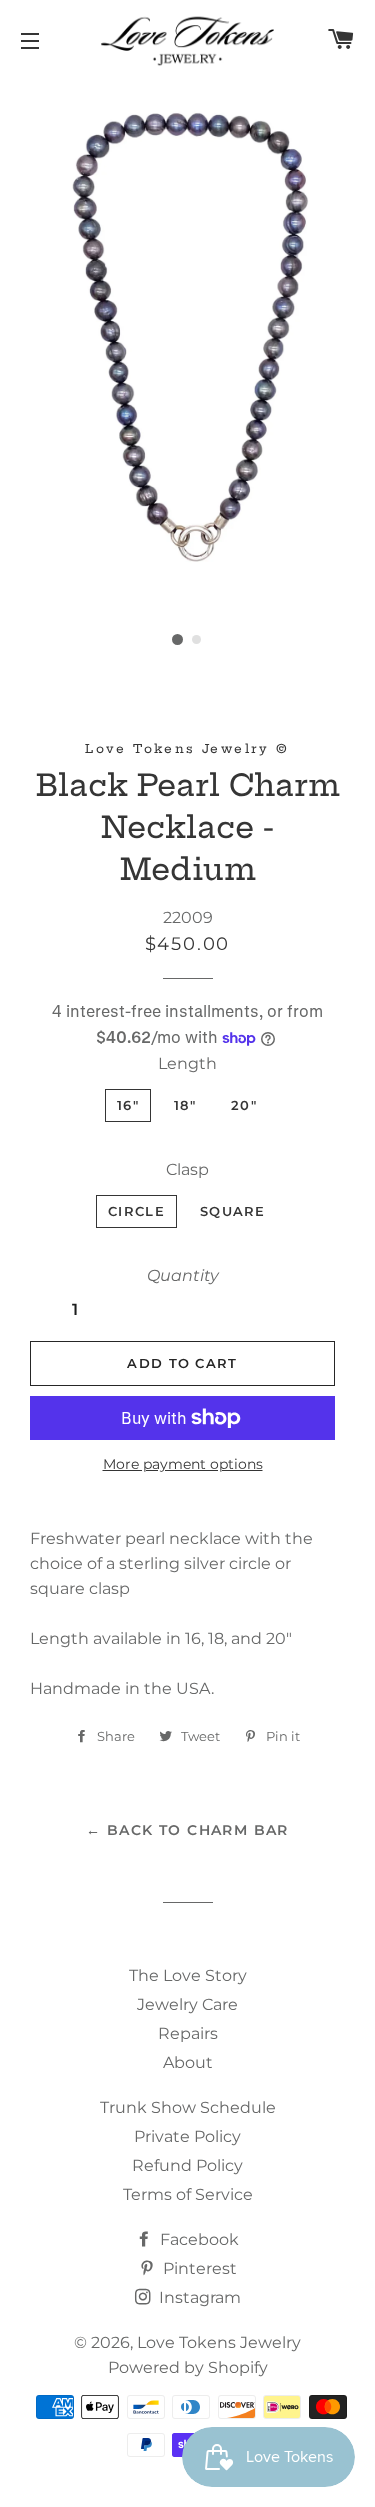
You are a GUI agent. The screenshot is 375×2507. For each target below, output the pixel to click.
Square (233, 1211)
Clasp (187, 1169)
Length (187, 1063)
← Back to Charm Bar (187, 1830)
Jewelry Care (187, 2004)
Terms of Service (188, 2194)
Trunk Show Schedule (188, 2107)
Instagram (198, 2297)
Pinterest (198, 2268)
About (188, 2062)
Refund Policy (187, 2165)
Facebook (197, 2239)
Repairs (188, 2033)
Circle (136, 1211)
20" (244, 1105)
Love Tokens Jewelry (219, 2342)
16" (128, 1105)
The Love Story (188, 1975)
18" (185, 1105)
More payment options (183, 1464)
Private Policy (187, 2136)
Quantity (183, 1275)
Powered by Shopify (188, 2367)
